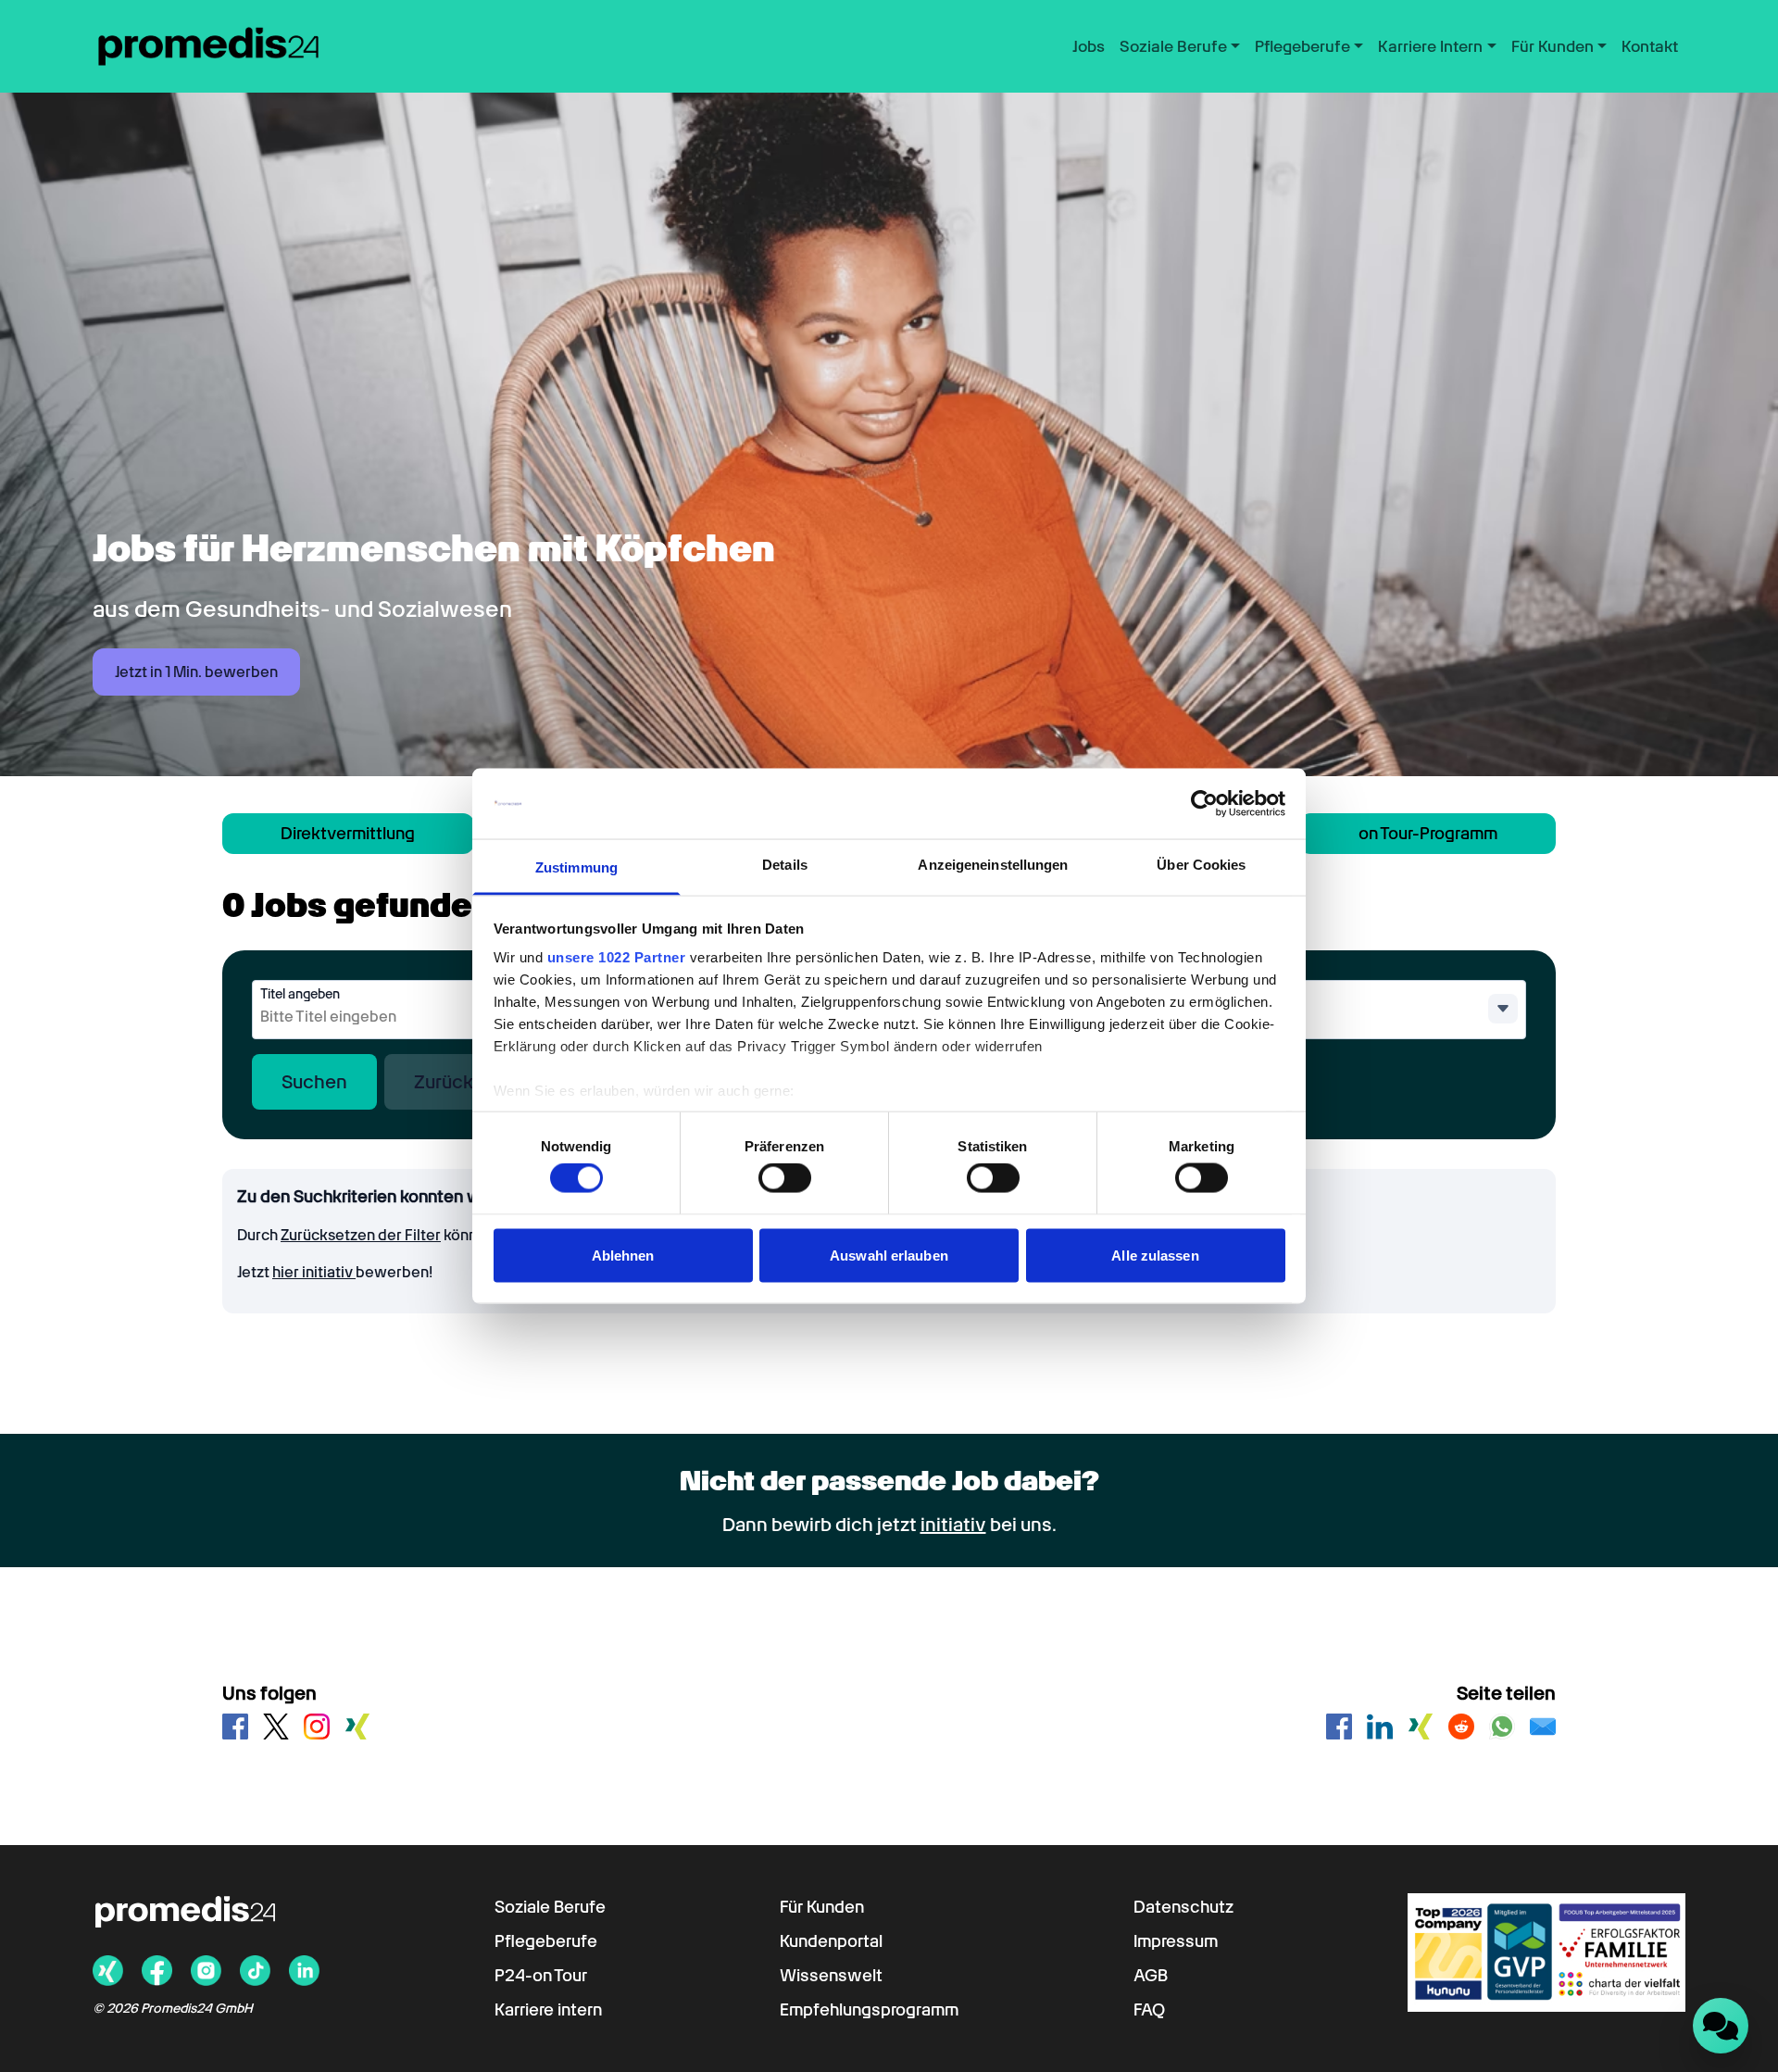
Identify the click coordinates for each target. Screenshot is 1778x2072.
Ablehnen (623, 1255)
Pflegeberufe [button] (1302, 46)
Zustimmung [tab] (576, 867)
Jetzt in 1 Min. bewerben (196, 672)
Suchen (314, 1082)
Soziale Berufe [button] (1173, 46)
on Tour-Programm (1428, 833)
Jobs (1089, 46)
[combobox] (406, 1017)
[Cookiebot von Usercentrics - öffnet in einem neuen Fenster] (1204, 804)
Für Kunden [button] (1553, 46)
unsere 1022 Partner (617, 957)
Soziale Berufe (550, 1907)
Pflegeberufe (546, 1941)
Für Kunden (822, 1907)
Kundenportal (831, 1941)
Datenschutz (1183, 1907)
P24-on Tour (541, 1975)
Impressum (1176, 1941)
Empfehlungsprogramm (869, 2009)
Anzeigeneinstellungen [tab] (993, 865)
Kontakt (1650, 46)
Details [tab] (785, 865)
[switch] (785, 1178)
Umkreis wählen (1193, 994)
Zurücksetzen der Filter (361, 1235)
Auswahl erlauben (889, 1255)
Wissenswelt (831, 1975)
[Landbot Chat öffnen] (1721, 2026)
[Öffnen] (1503, 1009)
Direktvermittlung (348, 833)
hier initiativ (314, 1272)
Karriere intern (548, 2009)
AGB (1151, 1975)
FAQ (1149, 2009)
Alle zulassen (1155, 1255)
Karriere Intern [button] (1430, 46)
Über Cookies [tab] (1201, 865)
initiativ (953, 1525)
